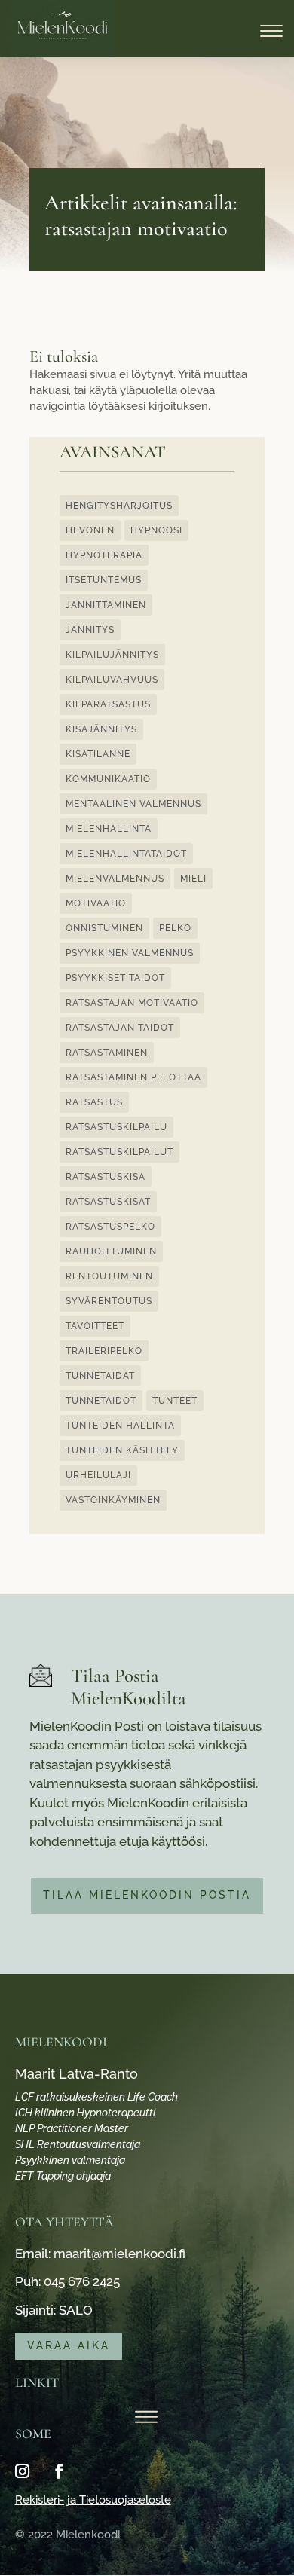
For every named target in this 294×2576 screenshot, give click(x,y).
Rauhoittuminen (111, 1251)
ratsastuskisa (106, 1177)
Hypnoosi (156, 530)
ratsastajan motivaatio (132, 1003)
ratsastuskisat (108, 1202)
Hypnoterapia (104, 555)
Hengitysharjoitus (119, 506)
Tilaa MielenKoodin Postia (147, 1895)
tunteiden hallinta (120, 1426)
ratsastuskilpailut (119, 1152)
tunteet (175, 1401)
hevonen (90, 530)
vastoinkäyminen (113, 1500)
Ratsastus (94, 1102)
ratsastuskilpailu (116, 1127)
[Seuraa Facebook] (60, 2471)
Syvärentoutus (109, 1301)
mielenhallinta (109, 829)
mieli (193, 879)
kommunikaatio (108, 779)
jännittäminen (106, 605)
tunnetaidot (101, 1401)
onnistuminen (104, 928)
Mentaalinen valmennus (133, 804)
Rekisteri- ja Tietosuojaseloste (93, 2500)
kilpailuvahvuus (112, 680)
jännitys (90, 630)
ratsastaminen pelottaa (133, 1077)
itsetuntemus (104, 580)
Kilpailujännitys (112, 655)
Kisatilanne (98, 754)
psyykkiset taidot (115, 978)
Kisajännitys (101, 729)
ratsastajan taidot (120, 1028)
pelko (175, 928)
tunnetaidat (100, 1376)
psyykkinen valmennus (130, 953)
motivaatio (96, 903)
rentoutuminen (109, 1276)
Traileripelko (104, 1351)
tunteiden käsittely (122, 1450)
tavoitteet (95, 1326)
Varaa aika (69, 2345)
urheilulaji (98, 1475)
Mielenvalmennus (115, 879)
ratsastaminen (107, 1053)
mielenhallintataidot (126, 854)
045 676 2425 (82, 2281)
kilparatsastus (108, 704)
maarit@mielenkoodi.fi (119, 2254)
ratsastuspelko (110, 1227)
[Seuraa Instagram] (23, 2471)
